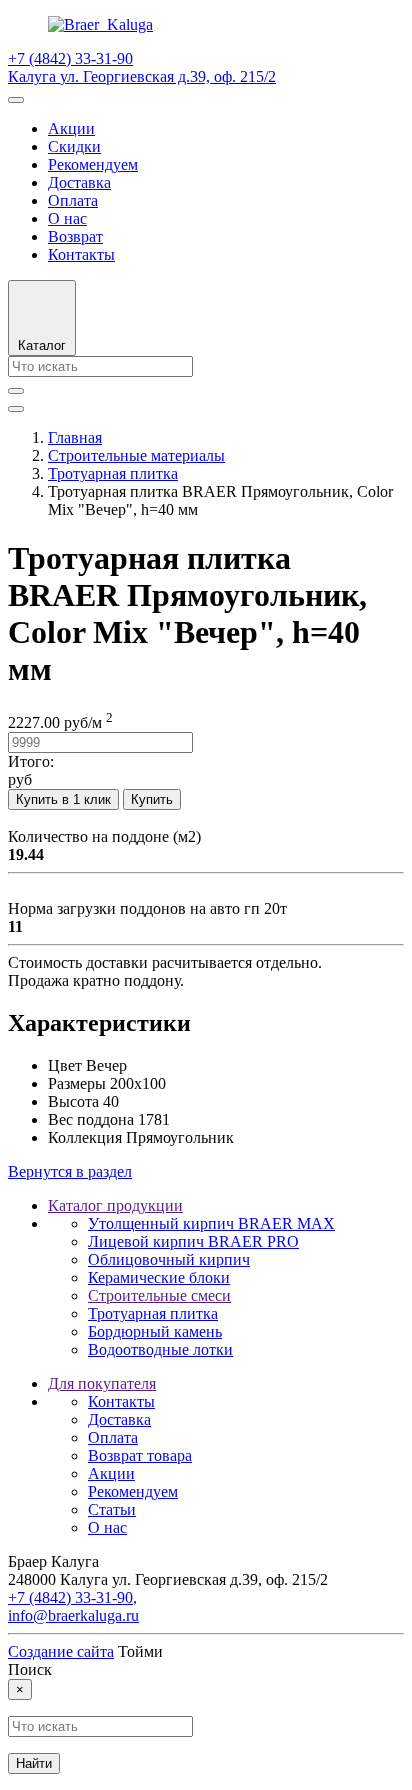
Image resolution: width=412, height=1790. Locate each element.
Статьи (112, 1509)
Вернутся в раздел (70, 1171)
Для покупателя (102, 1383)
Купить (152, 799)
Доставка (79, 182)
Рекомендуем (93, 164)
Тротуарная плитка (153, 1313)
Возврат (75, 236)
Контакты (81, 254)
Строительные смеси (159, 1295)
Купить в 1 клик (63, 799)
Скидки (74, 146)
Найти (34, 1763)
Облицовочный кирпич (169, 1259)
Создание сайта (61, 1651)
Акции (71, 128)
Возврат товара (140, 1455)
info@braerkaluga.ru (73, 1615)
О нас (67, 218)
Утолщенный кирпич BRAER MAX (211, 1223)
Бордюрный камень (155, 1331)
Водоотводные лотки (160, 1349)
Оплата (73, 200)
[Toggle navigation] (16, 100)
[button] (42, 318)
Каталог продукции (115, 1205)
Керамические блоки (159, 1277)
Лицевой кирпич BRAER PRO (193, 1241)
